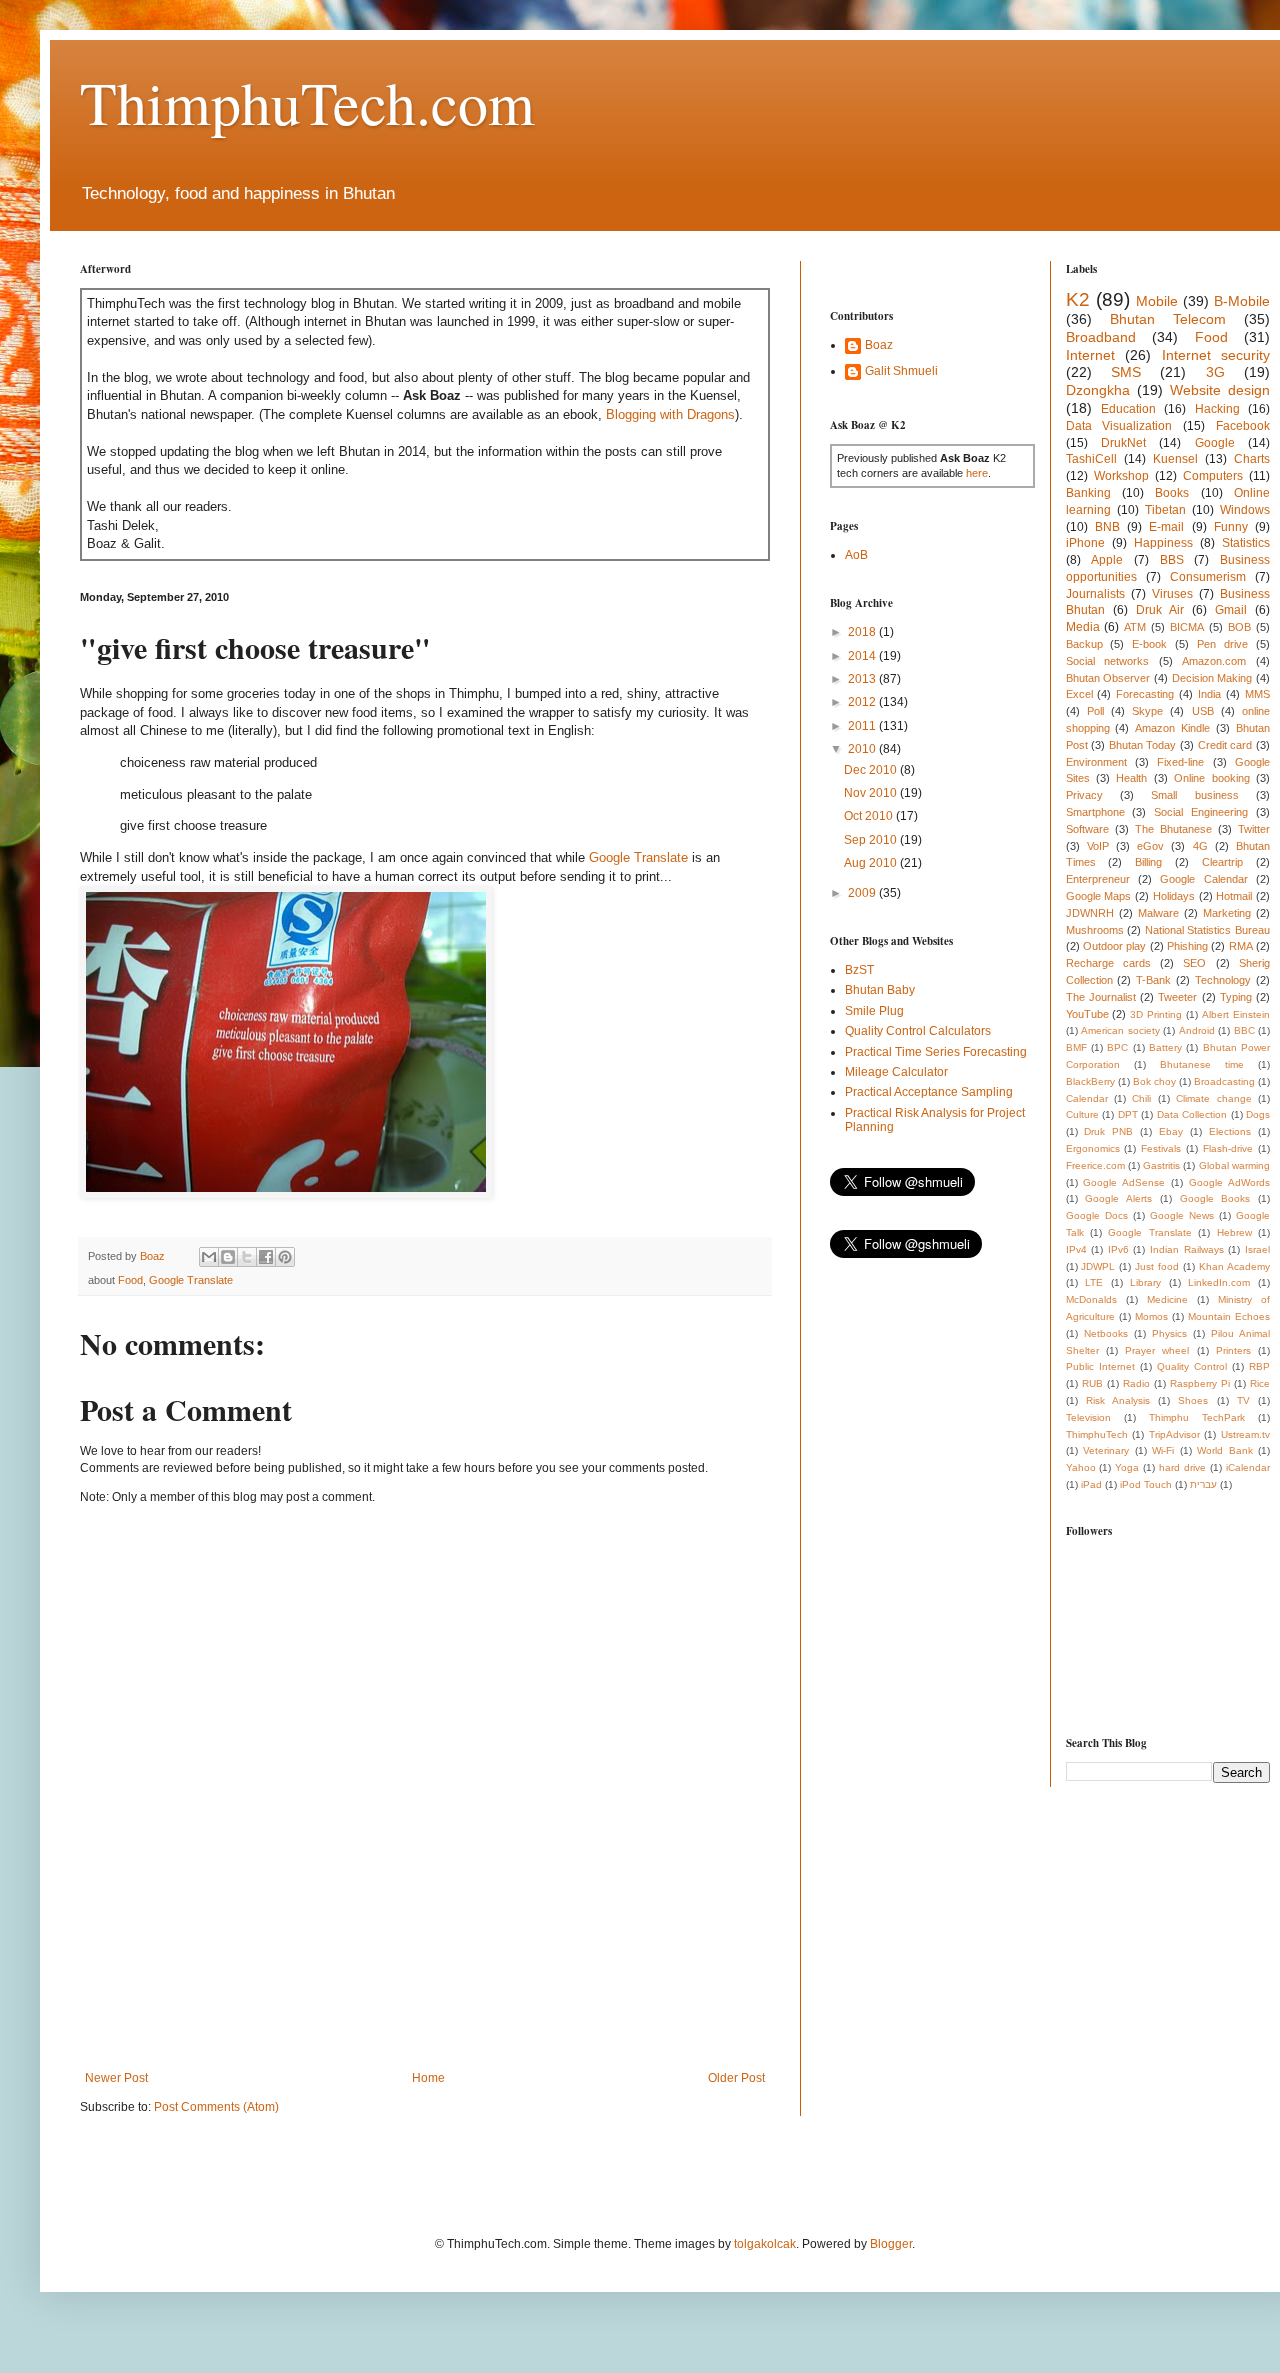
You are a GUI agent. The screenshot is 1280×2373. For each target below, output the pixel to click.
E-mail (1166, 527)
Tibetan (1165, 510)
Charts (1252, 459)
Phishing (1187, 946)
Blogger (891, 2244)
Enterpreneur (1098, 879)
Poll (1095, 711)
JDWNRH (1090, 913)
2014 (863, 656)
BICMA (1187, 627)
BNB (1107, 527)
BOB (1239, 627)
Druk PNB (1108, 1131)
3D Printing (1156, 1014)
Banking (1088, 493)
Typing (1236, 997)
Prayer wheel (1157, 1350)
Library (1145, 1282)
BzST (859, 970)
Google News (1182, 1215)
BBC (1244, 1030)
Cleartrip (1222, 862)
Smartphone (1095, 812)
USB (1203, 711)
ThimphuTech (1097, 1434)
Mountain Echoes (1229, 1316)
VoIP (1098, 846)
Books (1172, 493)
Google (1215, 443)
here (977, 473)
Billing (1148, 862)
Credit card (1225, 745)
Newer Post (116, 2078)
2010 (863, 749)
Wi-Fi (1163, 1450)
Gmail (1231, 610)
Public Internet (1100, 1366)
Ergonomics (1093, 1148)
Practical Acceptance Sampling (929, 1092)
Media (1083, 627)
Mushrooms (1095, 930)
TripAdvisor (1174, 1434)
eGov (1150, 846)
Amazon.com (1214, 661)
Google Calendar (1203, 879)
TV (1243, 1400)
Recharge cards (1108, 963)
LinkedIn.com (1219, 1282)
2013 (863, 679)
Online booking (1211, 778)
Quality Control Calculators (918, 1031)
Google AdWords (1229, 1182)
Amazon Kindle (1172, 728)
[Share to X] (247, 1257)
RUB (1092, 1383)
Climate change (1213, 1098)
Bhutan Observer (1108, 678)
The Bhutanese (1173, 829)
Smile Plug (874, 1011)
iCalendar (1248, 1467)
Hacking (1217, 409)
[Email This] (209, 1257)
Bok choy (1154, 1081)
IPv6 (1118, 1249)
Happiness (1163, 543)
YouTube (1087, 1014)
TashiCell (1091, 459)
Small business (1194, 795)
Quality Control (1192, 1366)
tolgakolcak (765, 2244)
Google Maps (1099, 896)
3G (1215, 372)
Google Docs (1097, 1215)
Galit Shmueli (901, 371)
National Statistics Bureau (1207, 930)
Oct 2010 (870, 816)
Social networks (1108, 661)
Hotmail (1234, 896)
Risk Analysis (1118, 1400)
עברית (1203, 1484)
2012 (863, 702)
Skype (1147, 711)
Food (130, 1280)
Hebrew (1234, 1232)
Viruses (1172, 594)
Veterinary (1106, 1450)
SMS (1126, 372)
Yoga (1127, 1467)
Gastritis (1161, 1165)
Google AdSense (1124, 1182)
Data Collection (1192, 1114)
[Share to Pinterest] (285, 1257)
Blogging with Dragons (670, 414)
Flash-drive (1228, 1148)
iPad (1091, 1484)
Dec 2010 (872, 770)
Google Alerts (1118, 1198)
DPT (1128, 1114)
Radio (1136, 1383)
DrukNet (1123, 443)
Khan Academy (1234, 1266)
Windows (1245, 510)
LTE (1094, 1282)
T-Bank (1153, 980)
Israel (1257, 1249)
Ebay (1171, 1131)
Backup (1084, 644)
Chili (1141, 1098)
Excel (1079, 694)
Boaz (879, 345)
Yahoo (1081, 1467)
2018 (863, 632)
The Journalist (1101, 997)
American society (1120, 1030)
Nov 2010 (872, 793)
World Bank (1225, 1450)
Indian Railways (1187, 1249)
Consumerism (1208, 577)
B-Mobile (1242, 301)
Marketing (1227, 913)
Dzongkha (1098, 390)
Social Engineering (1201, 812)
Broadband (1101, 337)
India (1209, 694)
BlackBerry (1090, 1081)
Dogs (1258, 1114)
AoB (856, 555)
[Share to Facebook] (266, 1257)
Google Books (1215, 1198)
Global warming (1234, 1165)
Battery (1165, 1047)
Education (1128, 409)
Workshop (1121, 476)
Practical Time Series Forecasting (936, 1052)
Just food (1157, 1266)
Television (1088, 1417)
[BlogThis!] (228, 1257)
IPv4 (1076, 1249)
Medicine (1167, 1299)
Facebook (1243, 426)
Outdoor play (1114, 946)
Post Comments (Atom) (216, 2107)
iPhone (1085, 543)
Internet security (1216, 355)
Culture (1082, 1114)
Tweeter (1177, 997)
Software (1087, 829)
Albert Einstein (1236, 1014)
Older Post (736, 2078)
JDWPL (1098, 1266)
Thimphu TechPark (1197, 1417)
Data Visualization (1119, 426)
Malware (1158, 913)
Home (428, 2078)
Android (1197, 1030)
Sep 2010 (872, 840)
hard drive (1182, 1467)
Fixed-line (1180, 762)
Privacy (1084, 795)
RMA (1241, 946)
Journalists (1095, 594)
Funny (1231, 527)
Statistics (1246, 543)
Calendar (1087, 1098)
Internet (1090, 355)
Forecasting (1145, 694)
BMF (1076, 1047)
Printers (1233, 1350)
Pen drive (1222, 644)
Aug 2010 (872, 863)
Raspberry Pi (1200, 1383)
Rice (1260, 1383)
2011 (863, 726)
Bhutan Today (1143, 745)
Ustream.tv (1245, 1434)
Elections (1230, 1131)
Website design (1220, 390)
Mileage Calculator (896, 1072)
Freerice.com (1095, 1165)
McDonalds (1091, 1299)
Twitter (1254, 829)
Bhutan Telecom (1168, 319)
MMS (1257, 694)
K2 (1078, 299)
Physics (1169, 1333)
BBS (1172, 560)
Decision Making (1212, 678)
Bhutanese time (1202, 1064)
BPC (1117, 1047)
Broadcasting (1224, 1081)
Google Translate (638, 857)
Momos (1151, 1316)
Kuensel (1175, 459)
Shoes (1193, 1400)
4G (1200, 846)
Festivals (1161, 1148)
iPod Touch (1146, 1484)
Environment (1096, 762)
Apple (1107, 560)
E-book (1149, 644)
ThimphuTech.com (307, 102)
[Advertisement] (444, 2001)
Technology (1223, 980)
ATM (1135, 627)
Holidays (1174, 896)
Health (1131, 778)
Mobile (1157, 301)
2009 (863, 893)
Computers (1213, 476)
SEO (1194, 963)
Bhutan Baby (880, 990)
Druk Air (1160, 610)
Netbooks (1106, 1333)
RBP (1259, 1366)
